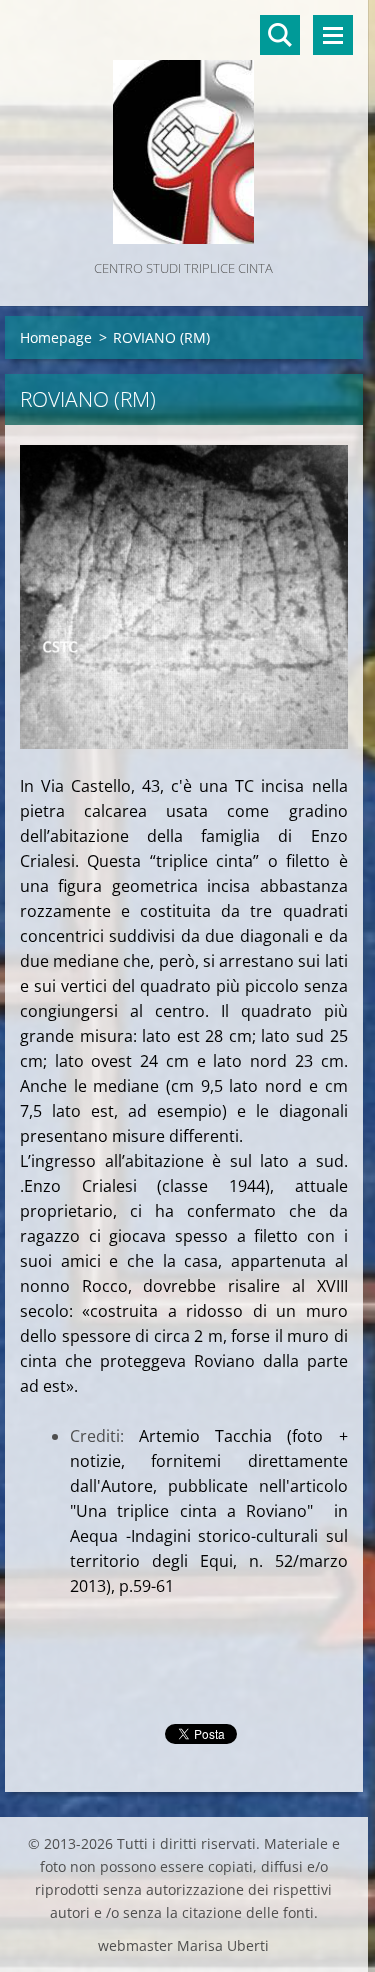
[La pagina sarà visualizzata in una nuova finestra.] (184, 597)
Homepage (56, 337)
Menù (333, 35)
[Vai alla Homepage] (184, 128)
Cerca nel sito (280, 35)
